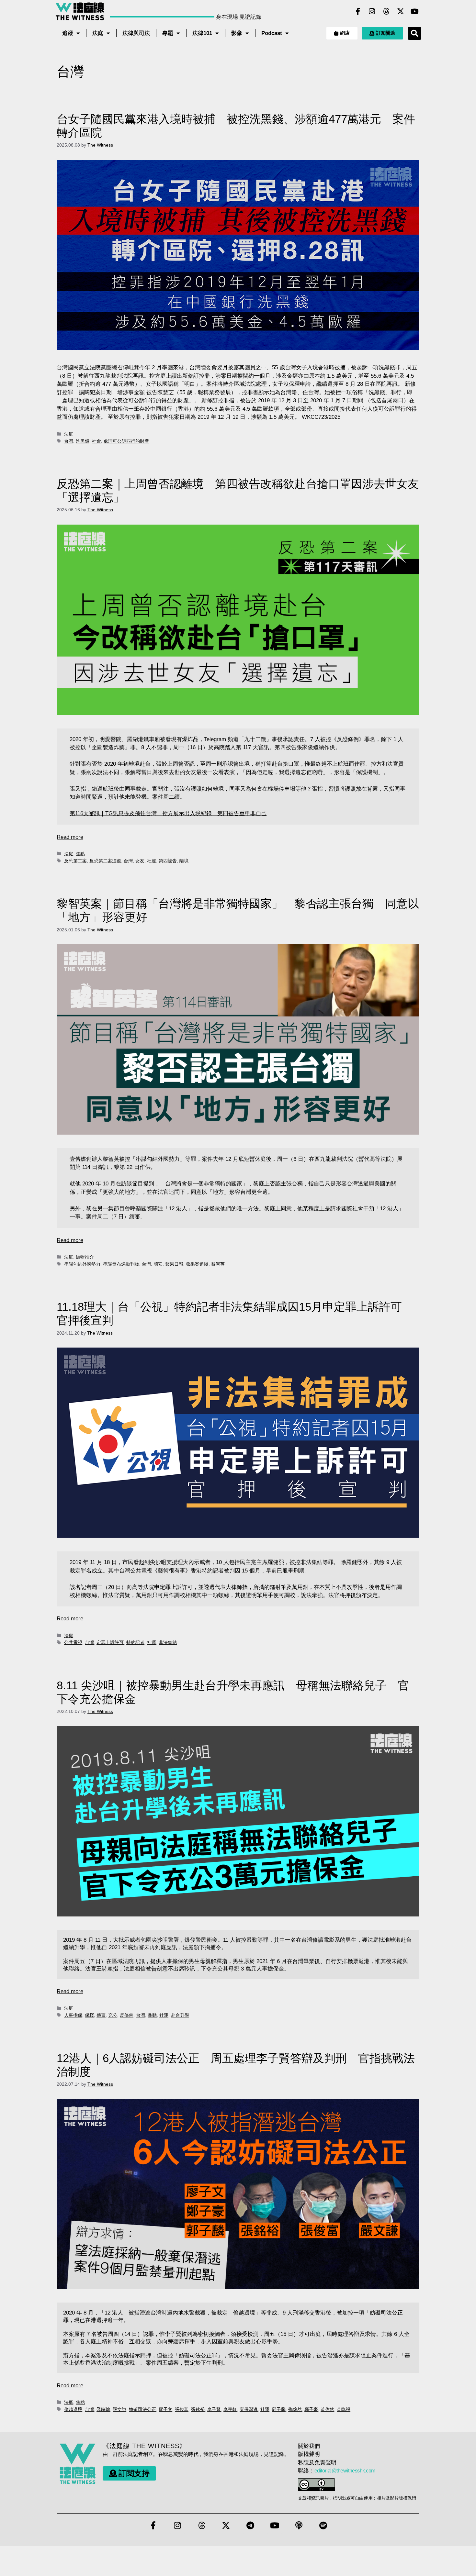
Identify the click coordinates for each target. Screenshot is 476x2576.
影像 (237, 33)
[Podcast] (299, 2526)
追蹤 (68, 33)
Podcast (272, 33)
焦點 (80, 854)
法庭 (98, 33)
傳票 (101, 2015)
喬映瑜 (103, 2409)
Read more (70, 837)
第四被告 (168, 861)
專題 (168, 33)
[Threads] (386, 11)
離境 (184, 861)
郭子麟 (279, 2409)
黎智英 (218, 1264)
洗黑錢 (83, 441)
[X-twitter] (401, 11)
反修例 (127, 2015)
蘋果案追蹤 (197, 1264)
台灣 (69, 441)
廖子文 (165, 2409)
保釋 (89, 2015)
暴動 (152, 2015)
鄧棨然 (295, 2409)
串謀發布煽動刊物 (121, 1264)
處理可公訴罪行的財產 (126, 441)
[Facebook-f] (358, 11)
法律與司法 (136, 33)
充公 (113, 2015)
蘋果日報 (174, 1264)
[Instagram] (372, 11)
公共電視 (73, 1642)
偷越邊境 (73, 2409)
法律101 (202, 33)
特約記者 (135, 1642)
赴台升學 (180, 2015)
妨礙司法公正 (142, 2409)
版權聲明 (309, 2454)
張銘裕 (198, 2409)
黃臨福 (344, 2409)
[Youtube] (415, 11)
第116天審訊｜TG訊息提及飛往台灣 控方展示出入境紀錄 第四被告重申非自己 (168, 813)
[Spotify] (323, 2526)
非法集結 (168, 1642)
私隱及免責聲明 (317, 2463)
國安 (158, 1264)
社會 (96, 441)
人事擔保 (73, 2015)
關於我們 (309, 2446)
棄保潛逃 (249, 2409)
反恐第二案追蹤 (105, 861)
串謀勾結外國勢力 (82, 1264)
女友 (140, 861)
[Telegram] (250, 2526)
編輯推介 (85, 1257)
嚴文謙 (119, 2409)
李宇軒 (230, 2409)
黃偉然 (327, 2409)
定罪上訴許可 (110, 1642)
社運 (152, 861)
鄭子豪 (311, 2409)
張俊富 (182, 2409)
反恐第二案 (75, 861)
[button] (414, 33)
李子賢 (214, 2409)
